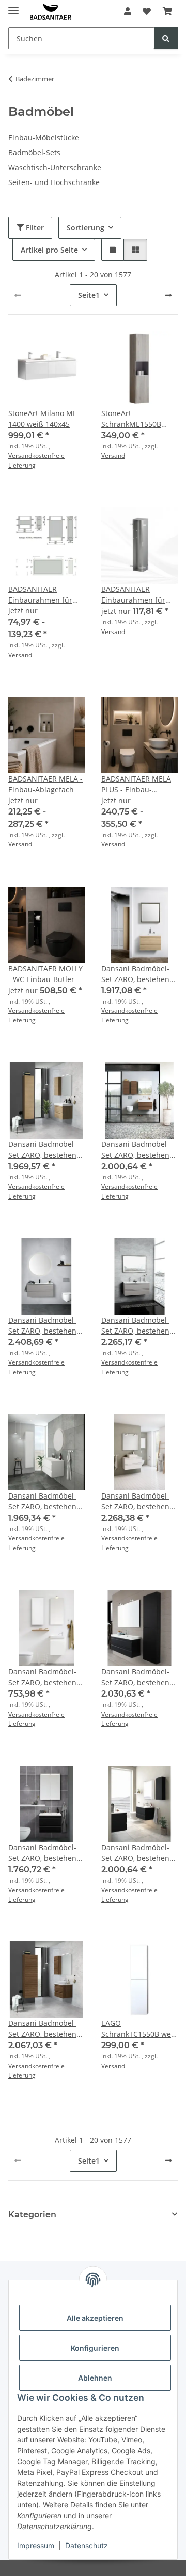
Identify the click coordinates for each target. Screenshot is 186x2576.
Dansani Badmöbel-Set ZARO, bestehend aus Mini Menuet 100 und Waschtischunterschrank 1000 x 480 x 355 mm (139, 1677)
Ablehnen (95, 2378)
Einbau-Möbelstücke (44, 137)
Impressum (36, 2545)
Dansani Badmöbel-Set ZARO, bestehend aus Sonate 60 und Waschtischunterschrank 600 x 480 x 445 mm (47, 2029)
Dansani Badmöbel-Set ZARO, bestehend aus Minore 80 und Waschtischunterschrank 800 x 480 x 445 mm (139, 1853)
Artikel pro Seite (49, 250)
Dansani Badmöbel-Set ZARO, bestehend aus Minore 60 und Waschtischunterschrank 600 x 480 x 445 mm (47, 1853)
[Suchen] (166, 38)
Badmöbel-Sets (34, 152)
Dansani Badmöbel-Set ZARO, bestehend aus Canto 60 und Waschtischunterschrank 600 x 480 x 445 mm (47, 1150)
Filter (34, 228)
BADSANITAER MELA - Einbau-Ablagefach (45, 784)
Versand (113, 455)
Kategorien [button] (32, 2214)
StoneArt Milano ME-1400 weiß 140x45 (44, 419)
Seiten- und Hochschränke (54, 182)
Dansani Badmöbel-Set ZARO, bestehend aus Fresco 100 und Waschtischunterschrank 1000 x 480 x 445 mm (47, 1326)
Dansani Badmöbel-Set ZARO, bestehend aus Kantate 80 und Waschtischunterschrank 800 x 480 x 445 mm (47, 1501)
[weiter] (168, 295)
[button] (128, 11)
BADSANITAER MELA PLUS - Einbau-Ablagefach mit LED (136, 784)
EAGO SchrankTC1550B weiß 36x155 (139, 2029)
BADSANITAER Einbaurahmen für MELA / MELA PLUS (40, 595)
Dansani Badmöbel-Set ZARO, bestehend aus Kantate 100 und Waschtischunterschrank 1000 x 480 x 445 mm (139, 1326)
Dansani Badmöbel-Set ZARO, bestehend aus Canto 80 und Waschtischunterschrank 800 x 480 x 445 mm (139, 1150)
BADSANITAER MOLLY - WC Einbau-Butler (45, 974)
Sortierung (86, 228)
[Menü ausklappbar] (13, 6)
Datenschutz (87, 2545)
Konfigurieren (95, 2348)
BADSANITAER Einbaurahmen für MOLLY (133, 595)
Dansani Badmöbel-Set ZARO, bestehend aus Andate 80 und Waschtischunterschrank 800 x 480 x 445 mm (139, 974)
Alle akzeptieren (95, 2318)
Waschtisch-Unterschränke (55, 167)
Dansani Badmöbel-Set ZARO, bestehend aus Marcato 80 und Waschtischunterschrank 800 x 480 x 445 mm (139, 1501)
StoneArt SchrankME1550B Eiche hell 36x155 (131, 419)
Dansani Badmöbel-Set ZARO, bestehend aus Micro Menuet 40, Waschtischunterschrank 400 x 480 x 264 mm (47, 1677)
